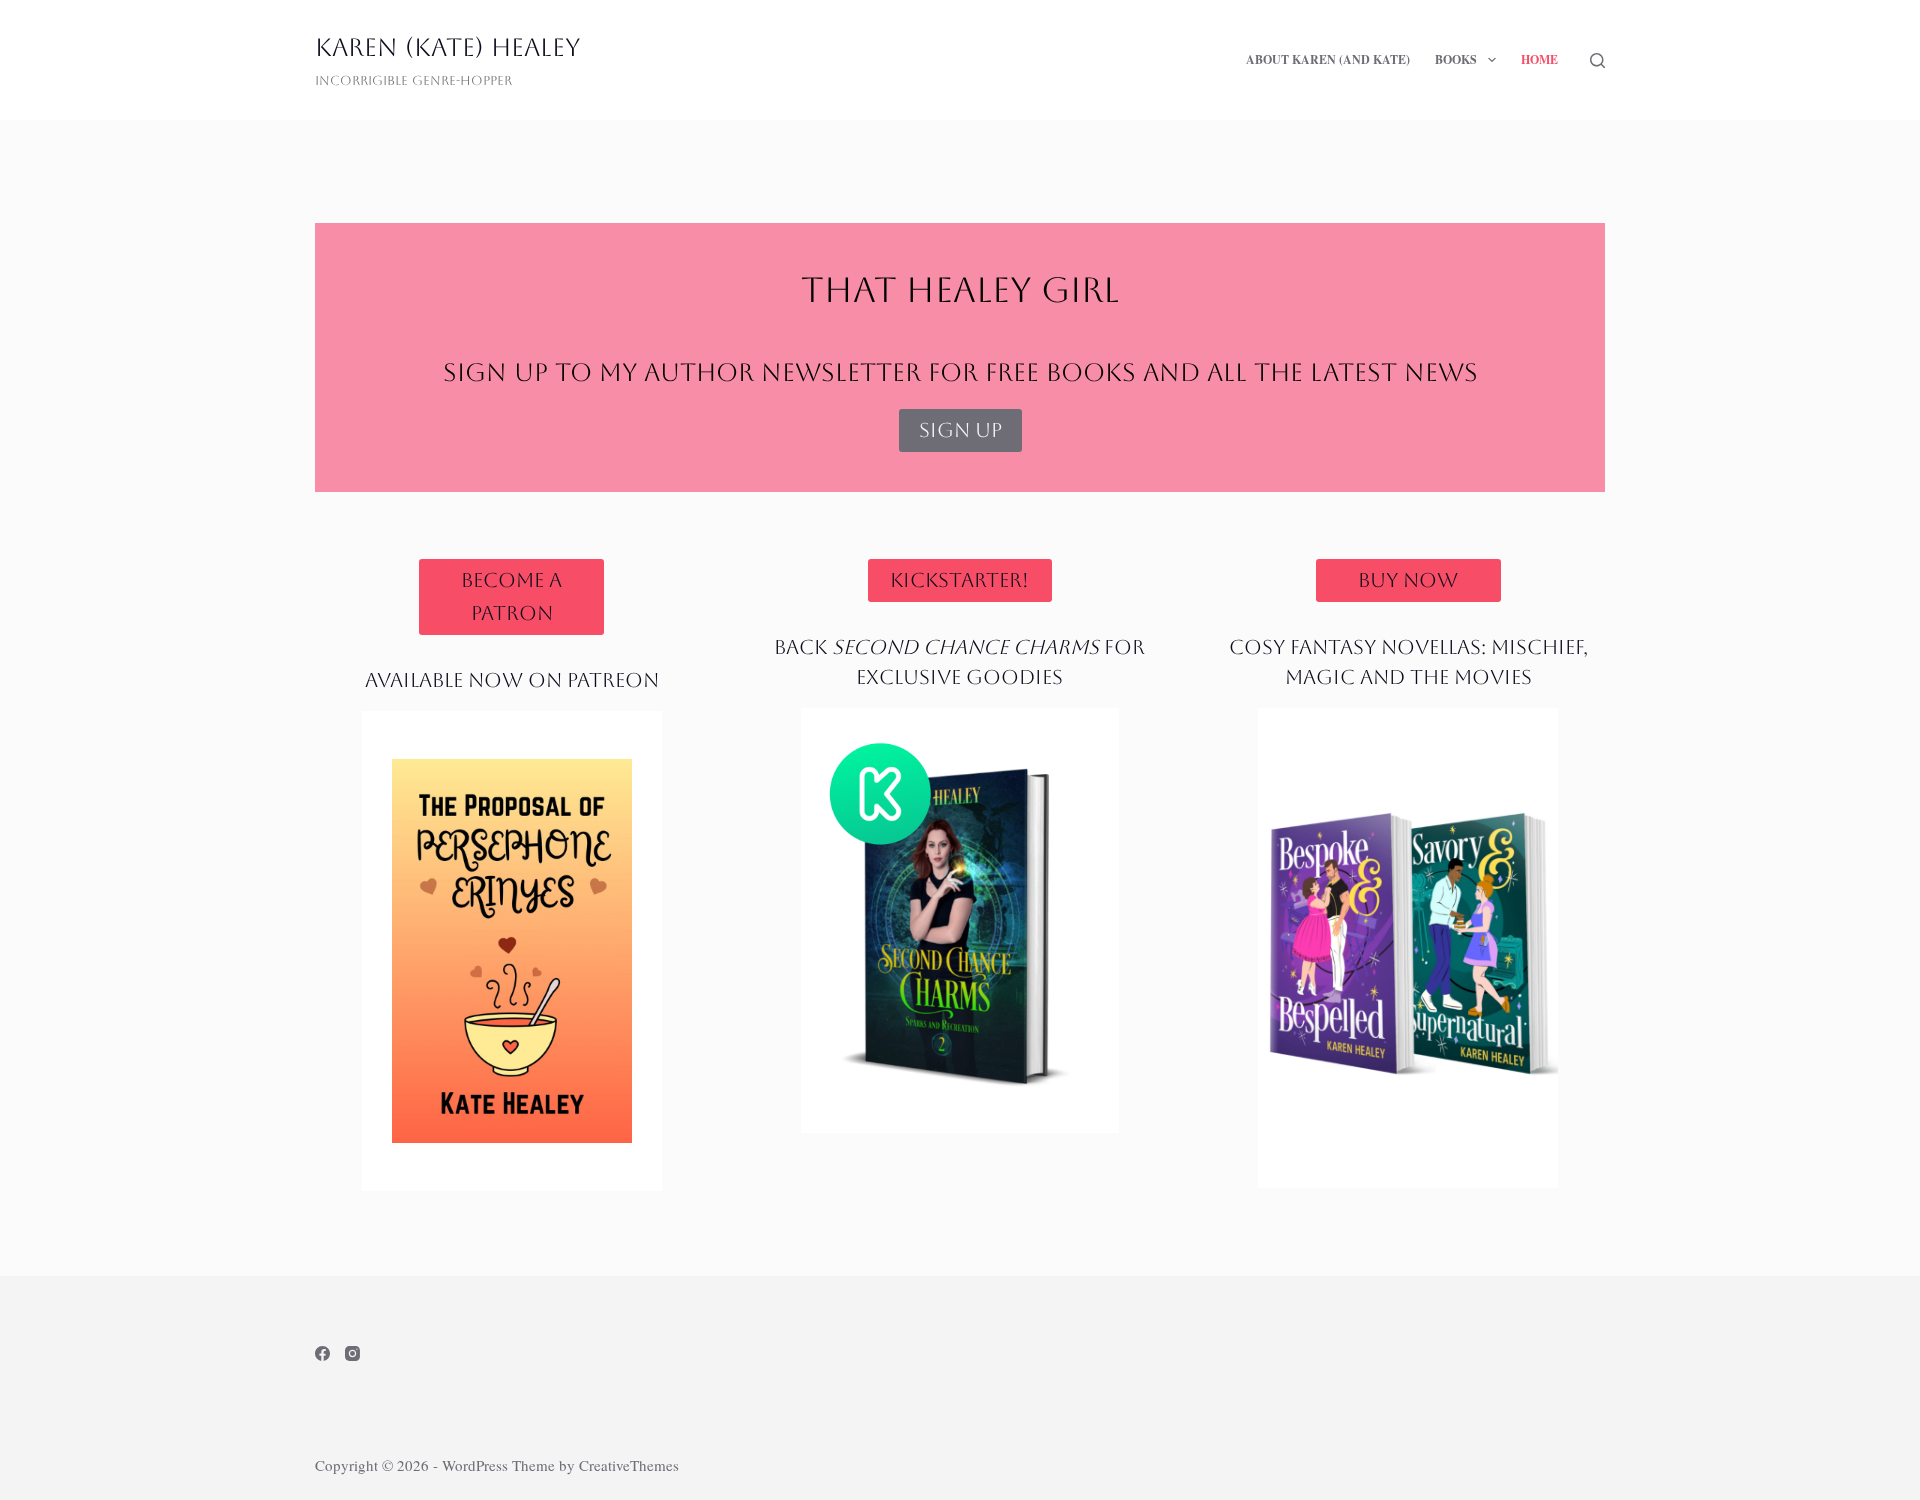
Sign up (960, 430)
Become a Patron (511, 596)
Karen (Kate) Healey (447, 47)
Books (1456, 59)
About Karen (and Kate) (1328, 59)
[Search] (1597, 60)
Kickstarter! (959, 580)
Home (1539, 59)
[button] (1492, 60)
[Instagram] (352, 1353)
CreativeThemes (629, 1465)
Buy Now (1408, 580)
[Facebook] (322, 1353)
